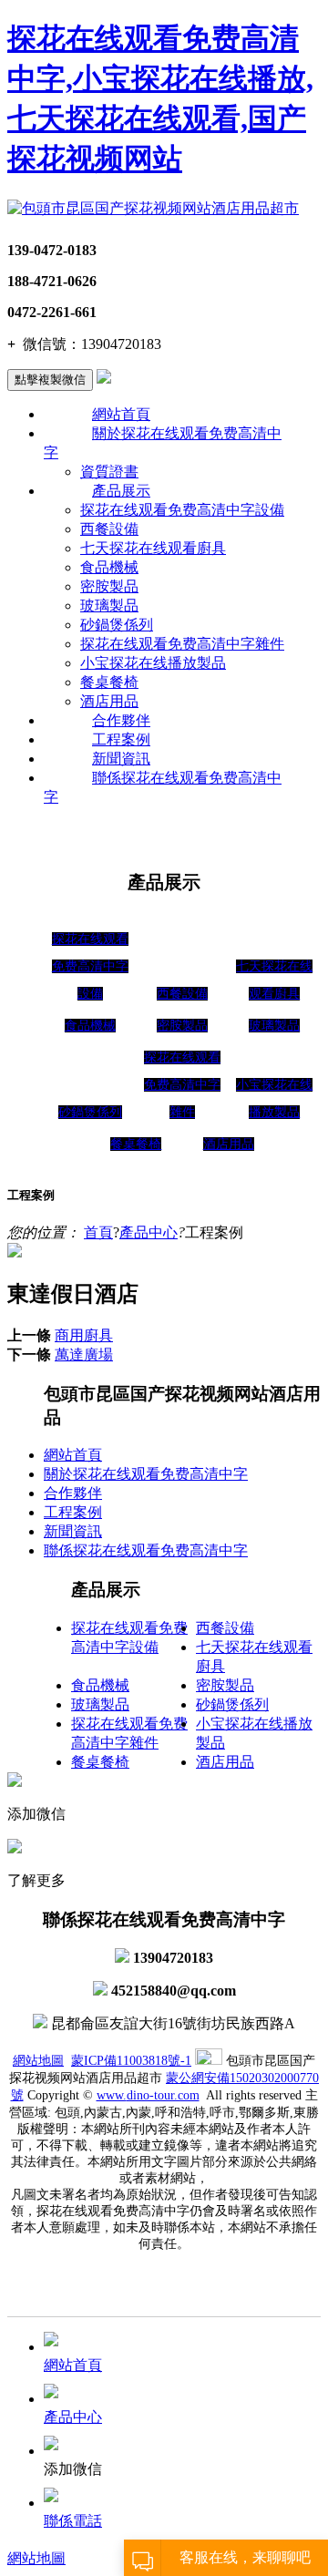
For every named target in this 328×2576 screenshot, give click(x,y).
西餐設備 (109, 529)
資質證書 (109, 472)
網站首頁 (121, 414)
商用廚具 (84, 1335)
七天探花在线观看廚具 (153, 548)
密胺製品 (109, 586)
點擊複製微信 (50, 380)
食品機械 (109, 567)
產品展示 (121, 491)
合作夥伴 (121, 720)
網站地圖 (38, 2061)
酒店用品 (109, 701)
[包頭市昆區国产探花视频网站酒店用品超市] (153, 208)
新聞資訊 (121, 759)
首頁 (98, 1232)
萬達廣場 (84, 1355)
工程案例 (121, 739)
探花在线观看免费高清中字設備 (182, 510)
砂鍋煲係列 (117, 625)
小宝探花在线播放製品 (153, 663)
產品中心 (149, 1232)
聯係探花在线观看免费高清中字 (146, 1550)
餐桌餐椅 (109, 682)
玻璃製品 (109, 606)
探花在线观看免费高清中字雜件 (182, 644)
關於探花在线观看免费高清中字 (146, 1474)
